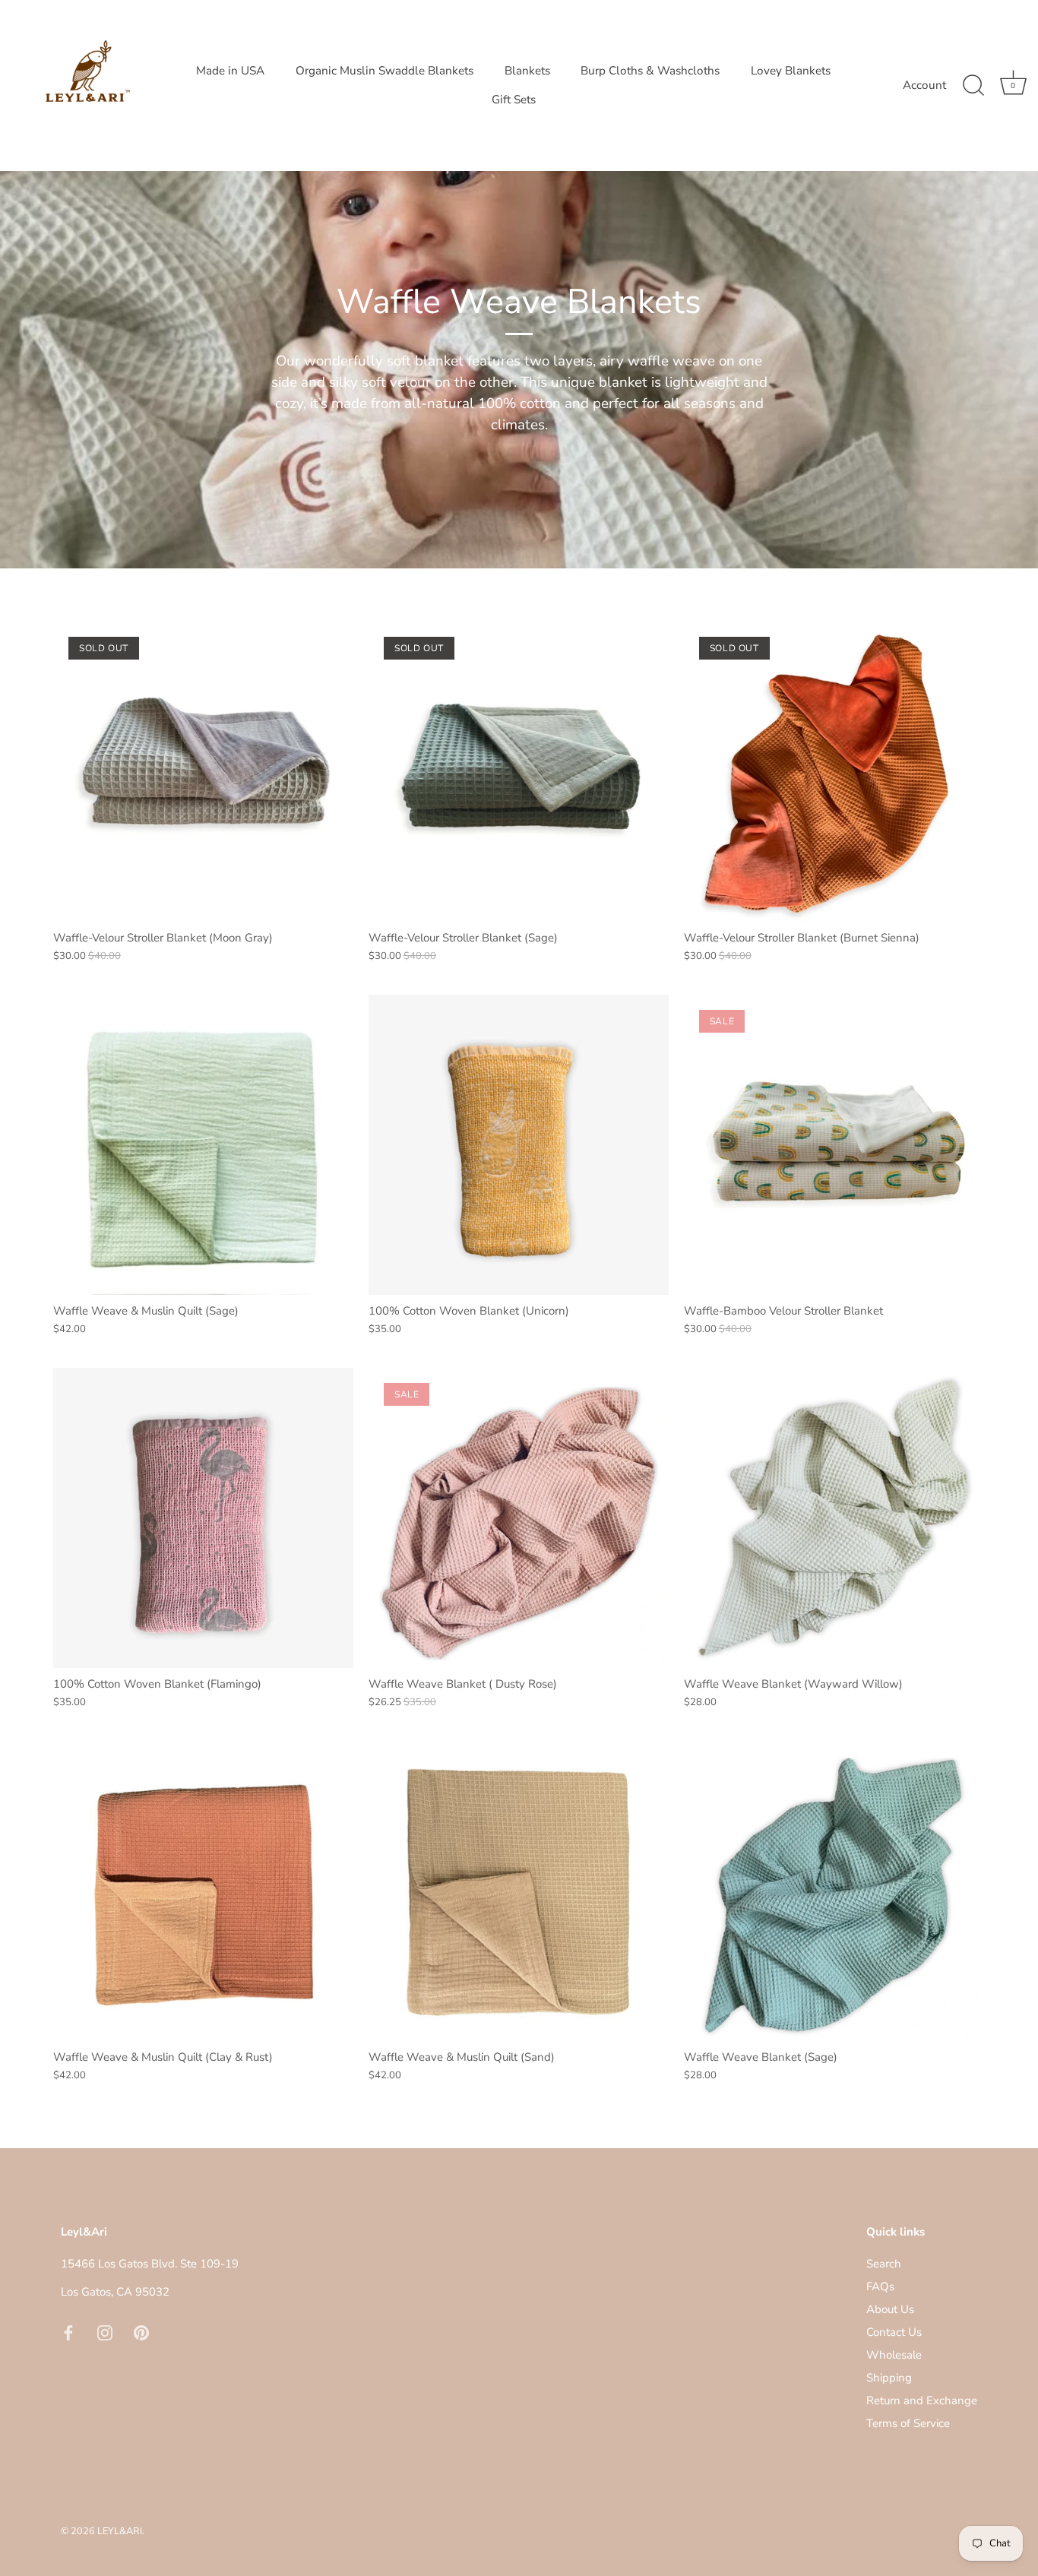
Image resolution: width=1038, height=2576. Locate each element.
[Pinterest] (141, 2332)
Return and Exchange (922, 2400)
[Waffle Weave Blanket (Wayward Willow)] (834, 1518)
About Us (890, 2309)
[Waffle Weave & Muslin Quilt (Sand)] (519, 1891)
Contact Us (894, 2332)
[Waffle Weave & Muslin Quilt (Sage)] (203, 1145)
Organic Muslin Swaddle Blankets (385, 71)
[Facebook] (68, 2332)
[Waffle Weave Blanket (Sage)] (834, 1891)
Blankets (527, 71)
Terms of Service (908, 2423)
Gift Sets (514, 100)
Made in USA (230, 71)
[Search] (973, 86)
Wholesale (894, 2355)
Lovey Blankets (791, 71)
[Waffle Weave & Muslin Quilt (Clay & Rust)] (203, 1891)
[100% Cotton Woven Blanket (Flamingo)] (203, 1518)
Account (924, 85)
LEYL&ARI (120, 2531)
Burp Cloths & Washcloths (650, 71)
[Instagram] (105, 2332)
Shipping (889, 2378)
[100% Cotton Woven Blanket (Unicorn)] (519, 1145)
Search (884, 2264)
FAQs (880, 2286)
